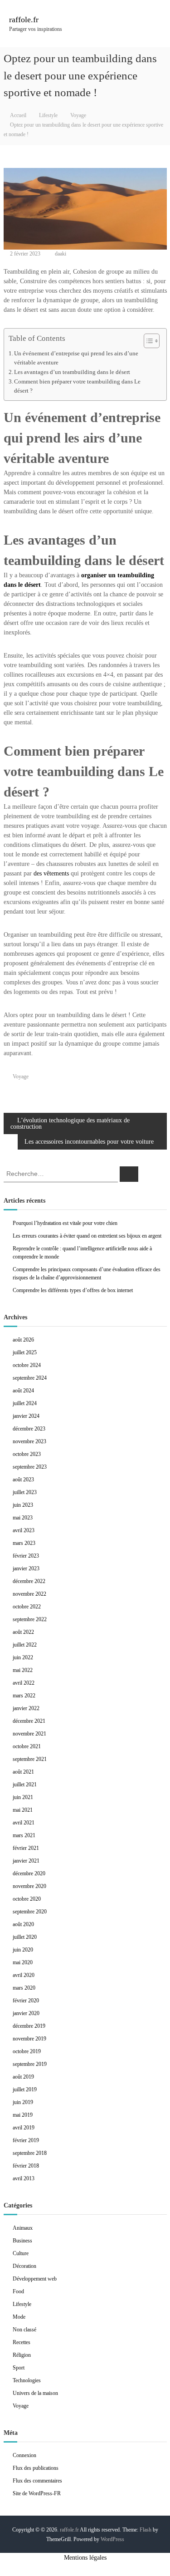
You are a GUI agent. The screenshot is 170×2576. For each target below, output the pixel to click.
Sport (19, 2368)
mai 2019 (23, 2115)
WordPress (112, 2539)
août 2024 (23, 1391)
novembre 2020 (29, 1886)
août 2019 (23, 2077)
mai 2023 (23, 1518)
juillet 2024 (25, 1403)
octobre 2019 (27, 2051)
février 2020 (26, 2001)
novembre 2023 (29, 1441)
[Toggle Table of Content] (147, 341)
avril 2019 (24, 2128)
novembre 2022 (29, 1594)
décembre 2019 (29, 2026)
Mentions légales (85, 2558)
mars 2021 (24, 1835)
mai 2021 (23, 1810)
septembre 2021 (30, 1759)
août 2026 (23, 1340)
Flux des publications (36, 2468)
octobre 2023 (27, 1454)
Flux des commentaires (37, 2481)
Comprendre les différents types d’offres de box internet (73, 1290)
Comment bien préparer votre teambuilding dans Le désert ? (77, 386)
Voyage (78, 115)
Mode (19, 2317)
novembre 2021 (29, 1734)
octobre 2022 (27, 1607)
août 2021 (23, 1772)
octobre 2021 (27, 1746)
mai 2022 (23, 1670)
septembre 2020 (30, 1912)
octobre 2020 (27, 1899)
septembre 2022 (30, 1619)
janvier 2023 (26, 1568)
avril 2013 (24, 2178)
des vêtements (51, 873)
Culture (21, 2253)
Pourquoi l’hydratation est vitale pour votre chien (65, 1223)
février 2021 (26, 1848)
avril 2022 (24, 1683)
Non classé (24, 2330)
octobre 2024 (27, 1365)
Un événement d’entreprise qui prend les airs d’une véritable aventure (76, 358)
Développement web (35, 2279)
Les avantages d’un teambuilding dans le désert (72, 372)
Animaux (23, 2228)
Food (18, 2291)
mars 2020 (24, 1988)
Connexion (24, 2455)
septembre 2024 (30, 1378)
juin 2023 (23, 1505)
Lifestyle (48, 115)
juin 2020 (23, 1950)
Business (22, 2241)
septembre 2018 (30, 2153)
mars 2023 (24, 1543)
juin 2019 (23, 2102)
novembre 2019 (29, 2039)
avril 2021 (24, 1823)
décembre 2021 (29, 1721)
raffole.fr (24, 20)
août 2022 (23, 1632)
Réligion (22, 2355)
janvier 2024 (26, 1416)
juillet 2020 (25, 1937)
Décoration (24, 2266)
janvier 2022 (26, 1708)
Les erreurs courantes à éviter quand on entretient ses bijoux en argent (87, 1236)
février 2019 (26, 2140)
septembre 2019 (30, 2064)
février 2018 (26, 2166)
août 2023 (23, 1480)
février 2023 (26, 1556)
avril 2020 (24, 1975)
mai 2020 (23, 1962)
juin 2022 (23, 1657)
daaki (61, 254)
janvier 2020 (26, 2013)
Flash (146, 2530)
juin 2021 (23, 1797)
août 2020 (23, 1924)
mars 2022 (24, 1696)
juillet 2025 (25, 1352)
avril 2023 (24, 1530)
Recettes (22, 2342)
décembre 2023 (29, 1429)
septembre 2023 (30, 1467)
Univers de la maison (35, 2393)
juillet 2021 (25, 1785)
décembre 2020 (29, 1873)
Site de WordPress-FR (37, 2493)
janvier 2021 (26, 1861)
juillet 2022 (25, 1645)
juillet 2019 (25, 2089)
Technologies (27, 2380)
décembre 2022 (29, 1581)
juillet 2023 (25, 1492)
